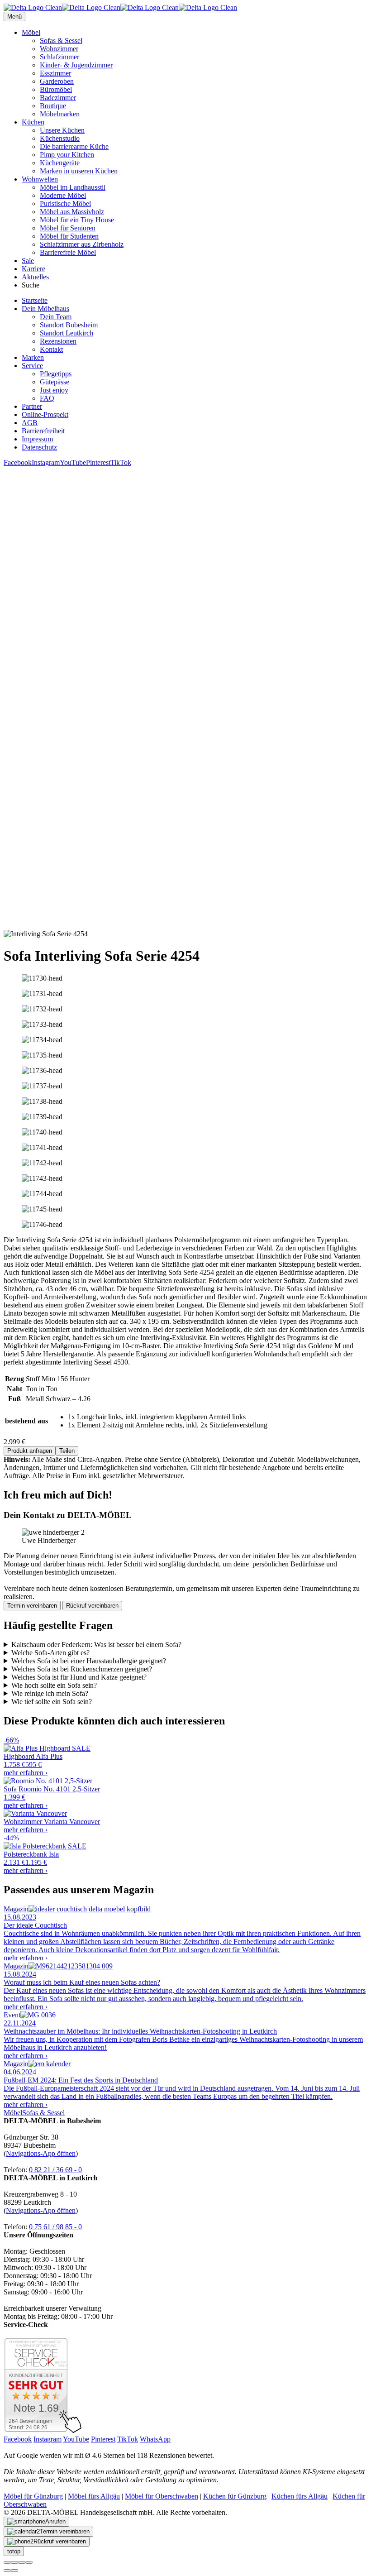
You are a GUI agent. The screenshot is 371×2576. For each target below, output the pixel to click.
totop (14, 2551)
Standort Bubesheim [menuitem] (69, 325)
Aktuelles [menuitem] (35, 277)
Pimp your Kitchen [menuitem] (67, 155)
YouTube (73, 462)
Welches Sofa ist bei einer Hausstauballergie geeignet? (89, 1661)
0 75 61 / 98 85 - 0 (55, 2227)
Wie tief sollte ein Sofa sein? (52, 1702)
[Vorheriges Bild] (7, 2571)
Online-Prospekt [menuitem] (45, 414)
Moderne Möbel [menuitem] (63, 195)
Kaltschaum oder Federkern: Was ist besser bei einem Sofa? (96, 1645)
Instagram (46, 462)
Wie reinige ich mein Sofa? (50, 1693)
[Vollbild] (22, 2562)
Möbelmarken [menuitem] (60, 114)
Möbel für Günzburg (33, 2496)
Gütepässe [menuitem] (55, 382)
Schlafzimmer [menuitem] (59, 57)
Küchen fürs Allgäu (300, 2496)
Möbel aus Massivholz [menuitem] (72, 212)
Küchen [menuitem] (33, 122)
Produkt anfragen (30, 1451)
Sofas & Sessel (43, 2113)
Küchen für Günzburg (235, 2496)
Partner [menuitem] (32, 406)
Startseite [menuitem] (35, 300)
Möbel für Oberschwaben (162, 2496)
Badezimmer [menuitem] (58, 98)
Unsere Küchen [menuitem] (62, 130)
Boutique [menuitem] (53, 106)
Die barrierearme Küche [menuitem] (74, 146)
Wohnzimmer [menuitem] (59, 49)
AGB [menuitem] (30, 423)
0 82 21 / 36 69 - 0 (55, 2170)
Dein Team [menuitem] (56, 317)
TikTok (121, 462)
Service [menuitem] (32, 366)
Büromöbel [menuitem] (56, 89)
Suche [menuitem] (31, 285)
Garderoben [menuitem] (57, 81)
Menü (14, 17)
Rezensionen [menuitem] (58, 341)
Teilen (67, 1451)
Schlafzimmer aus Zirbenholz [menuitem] (82, 244)
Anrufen (55, 2521)
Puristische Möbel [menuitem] (65, 203)
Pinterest (98, 462)
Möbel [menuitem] (31, 32)
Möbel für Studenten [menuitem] (69, 236)
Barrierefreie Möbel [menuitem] (68, 252)
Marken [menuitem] (33, 357)
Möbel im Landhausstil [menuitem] (73, 187)
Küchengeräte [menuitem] (60, 163)
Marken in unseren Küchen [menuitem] (79, 171)
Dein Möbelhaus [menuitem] (45, 309)
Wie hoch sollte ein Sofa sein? (54, 1685)
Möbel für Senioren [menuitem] (68, 228)
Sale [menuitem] (28, 261)
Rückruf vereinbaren (92, 1606)
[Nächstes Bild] (14, 2571)
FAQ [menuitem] (47, 398)
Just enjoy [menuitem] (54, 390)
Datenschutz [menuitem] (39, 447)
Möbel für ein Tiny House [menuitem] (77, 220)
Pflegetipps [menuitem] (56, 374)
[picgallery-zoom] (29, 2562)
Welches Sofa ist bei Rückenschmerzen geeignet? (82, 1669)
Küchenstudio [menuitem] (60, 138)
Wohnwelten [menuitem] (40, 179)
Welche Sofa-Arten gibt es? (50, 1653)
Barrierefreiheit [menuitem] (43, 431)
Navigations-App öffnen (41, 2153)
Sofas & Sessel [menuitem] (61, 41)
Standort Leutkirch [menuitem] (67, 333)
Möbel (13, 2113)
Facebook (18, 462)
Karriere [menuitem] (33, 269)
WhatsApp (155, 2439)
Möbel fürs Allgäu (94, 2496)
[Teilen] (14, 2562)
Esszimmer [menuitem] (55, 73)
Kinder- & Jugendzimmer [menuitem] (76, 65)
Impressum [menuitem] (37, 439)
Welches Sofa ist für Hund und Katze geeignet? (79, 1677)
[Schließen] (7, 2562)
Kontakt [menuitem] (51, 349)
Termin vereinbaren (32, 1606)
